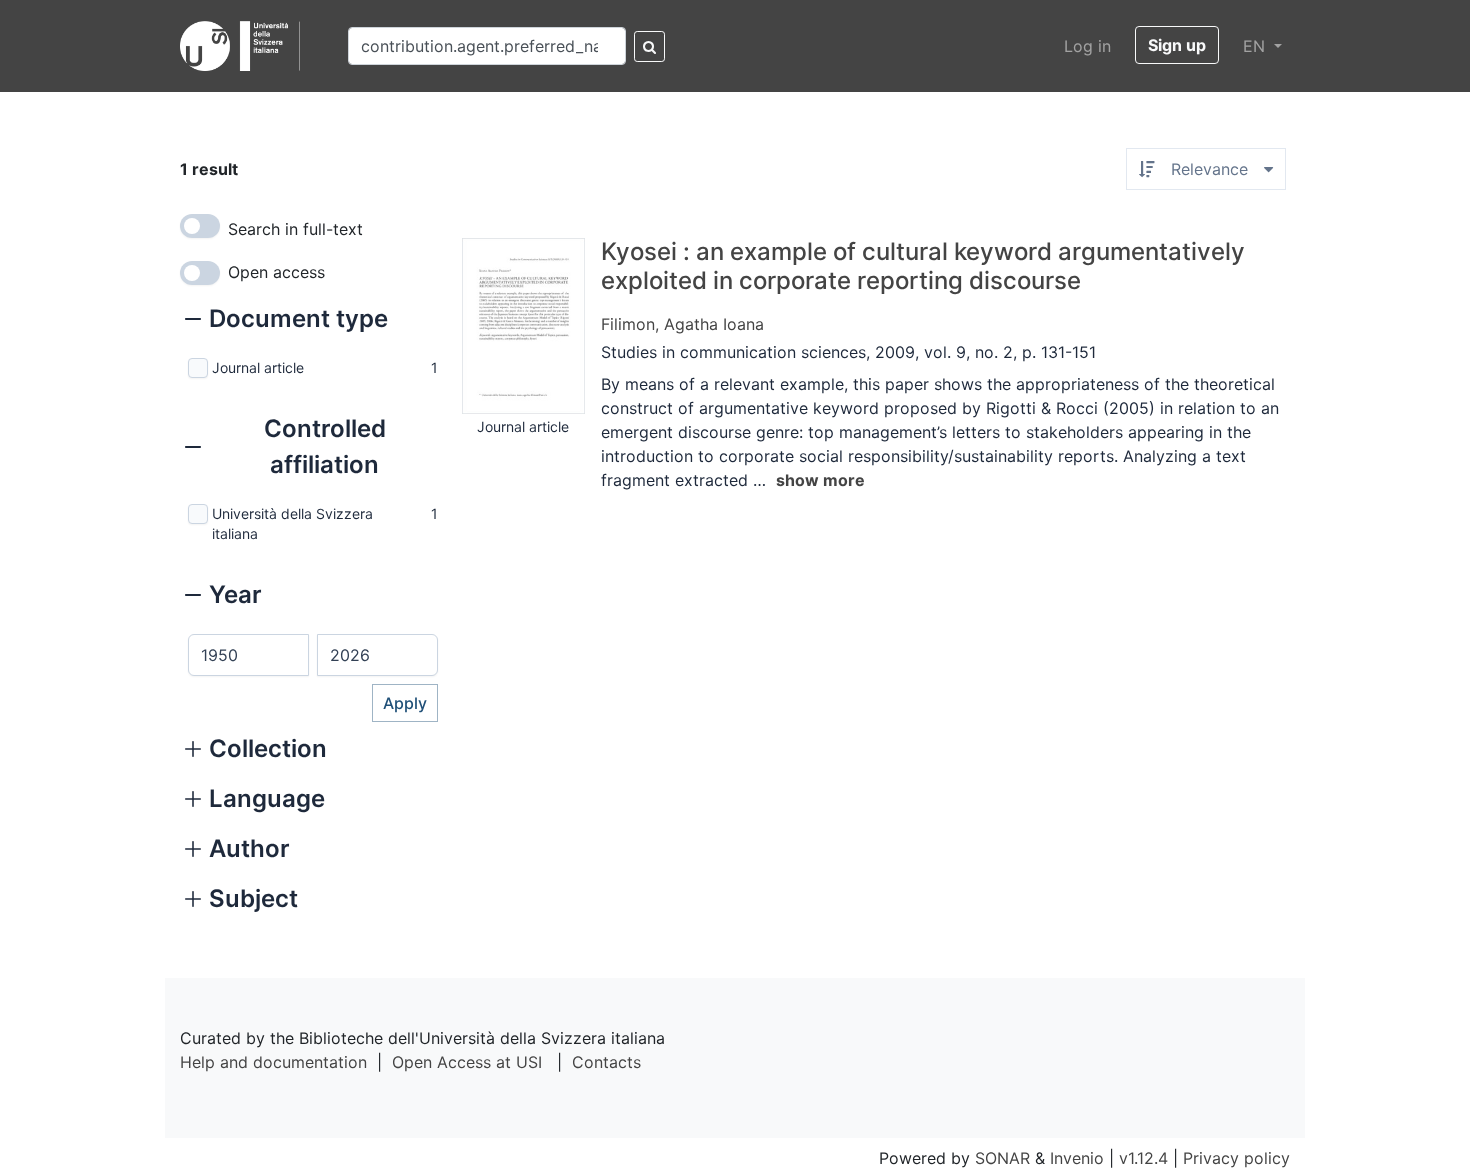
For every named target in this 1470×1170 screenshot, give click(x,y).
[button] (286, 321)
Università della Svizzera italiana (292, 523)
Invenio (1077, 1158)
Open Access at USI (467, 1062)
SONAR (1002, 1158)
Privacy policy (1236, 1158)
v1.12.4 (1143, 1158)
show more (820, 480)
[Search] (649, 46)
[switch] (200, 226)
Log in (1087, 46)
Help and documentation (273, 1062)
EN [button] (1256, 46)
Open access (276, 272)
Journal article (258, 367)
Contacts (606, 1062)
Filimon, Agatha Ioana (682, 324)
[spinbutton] (248, 655)
